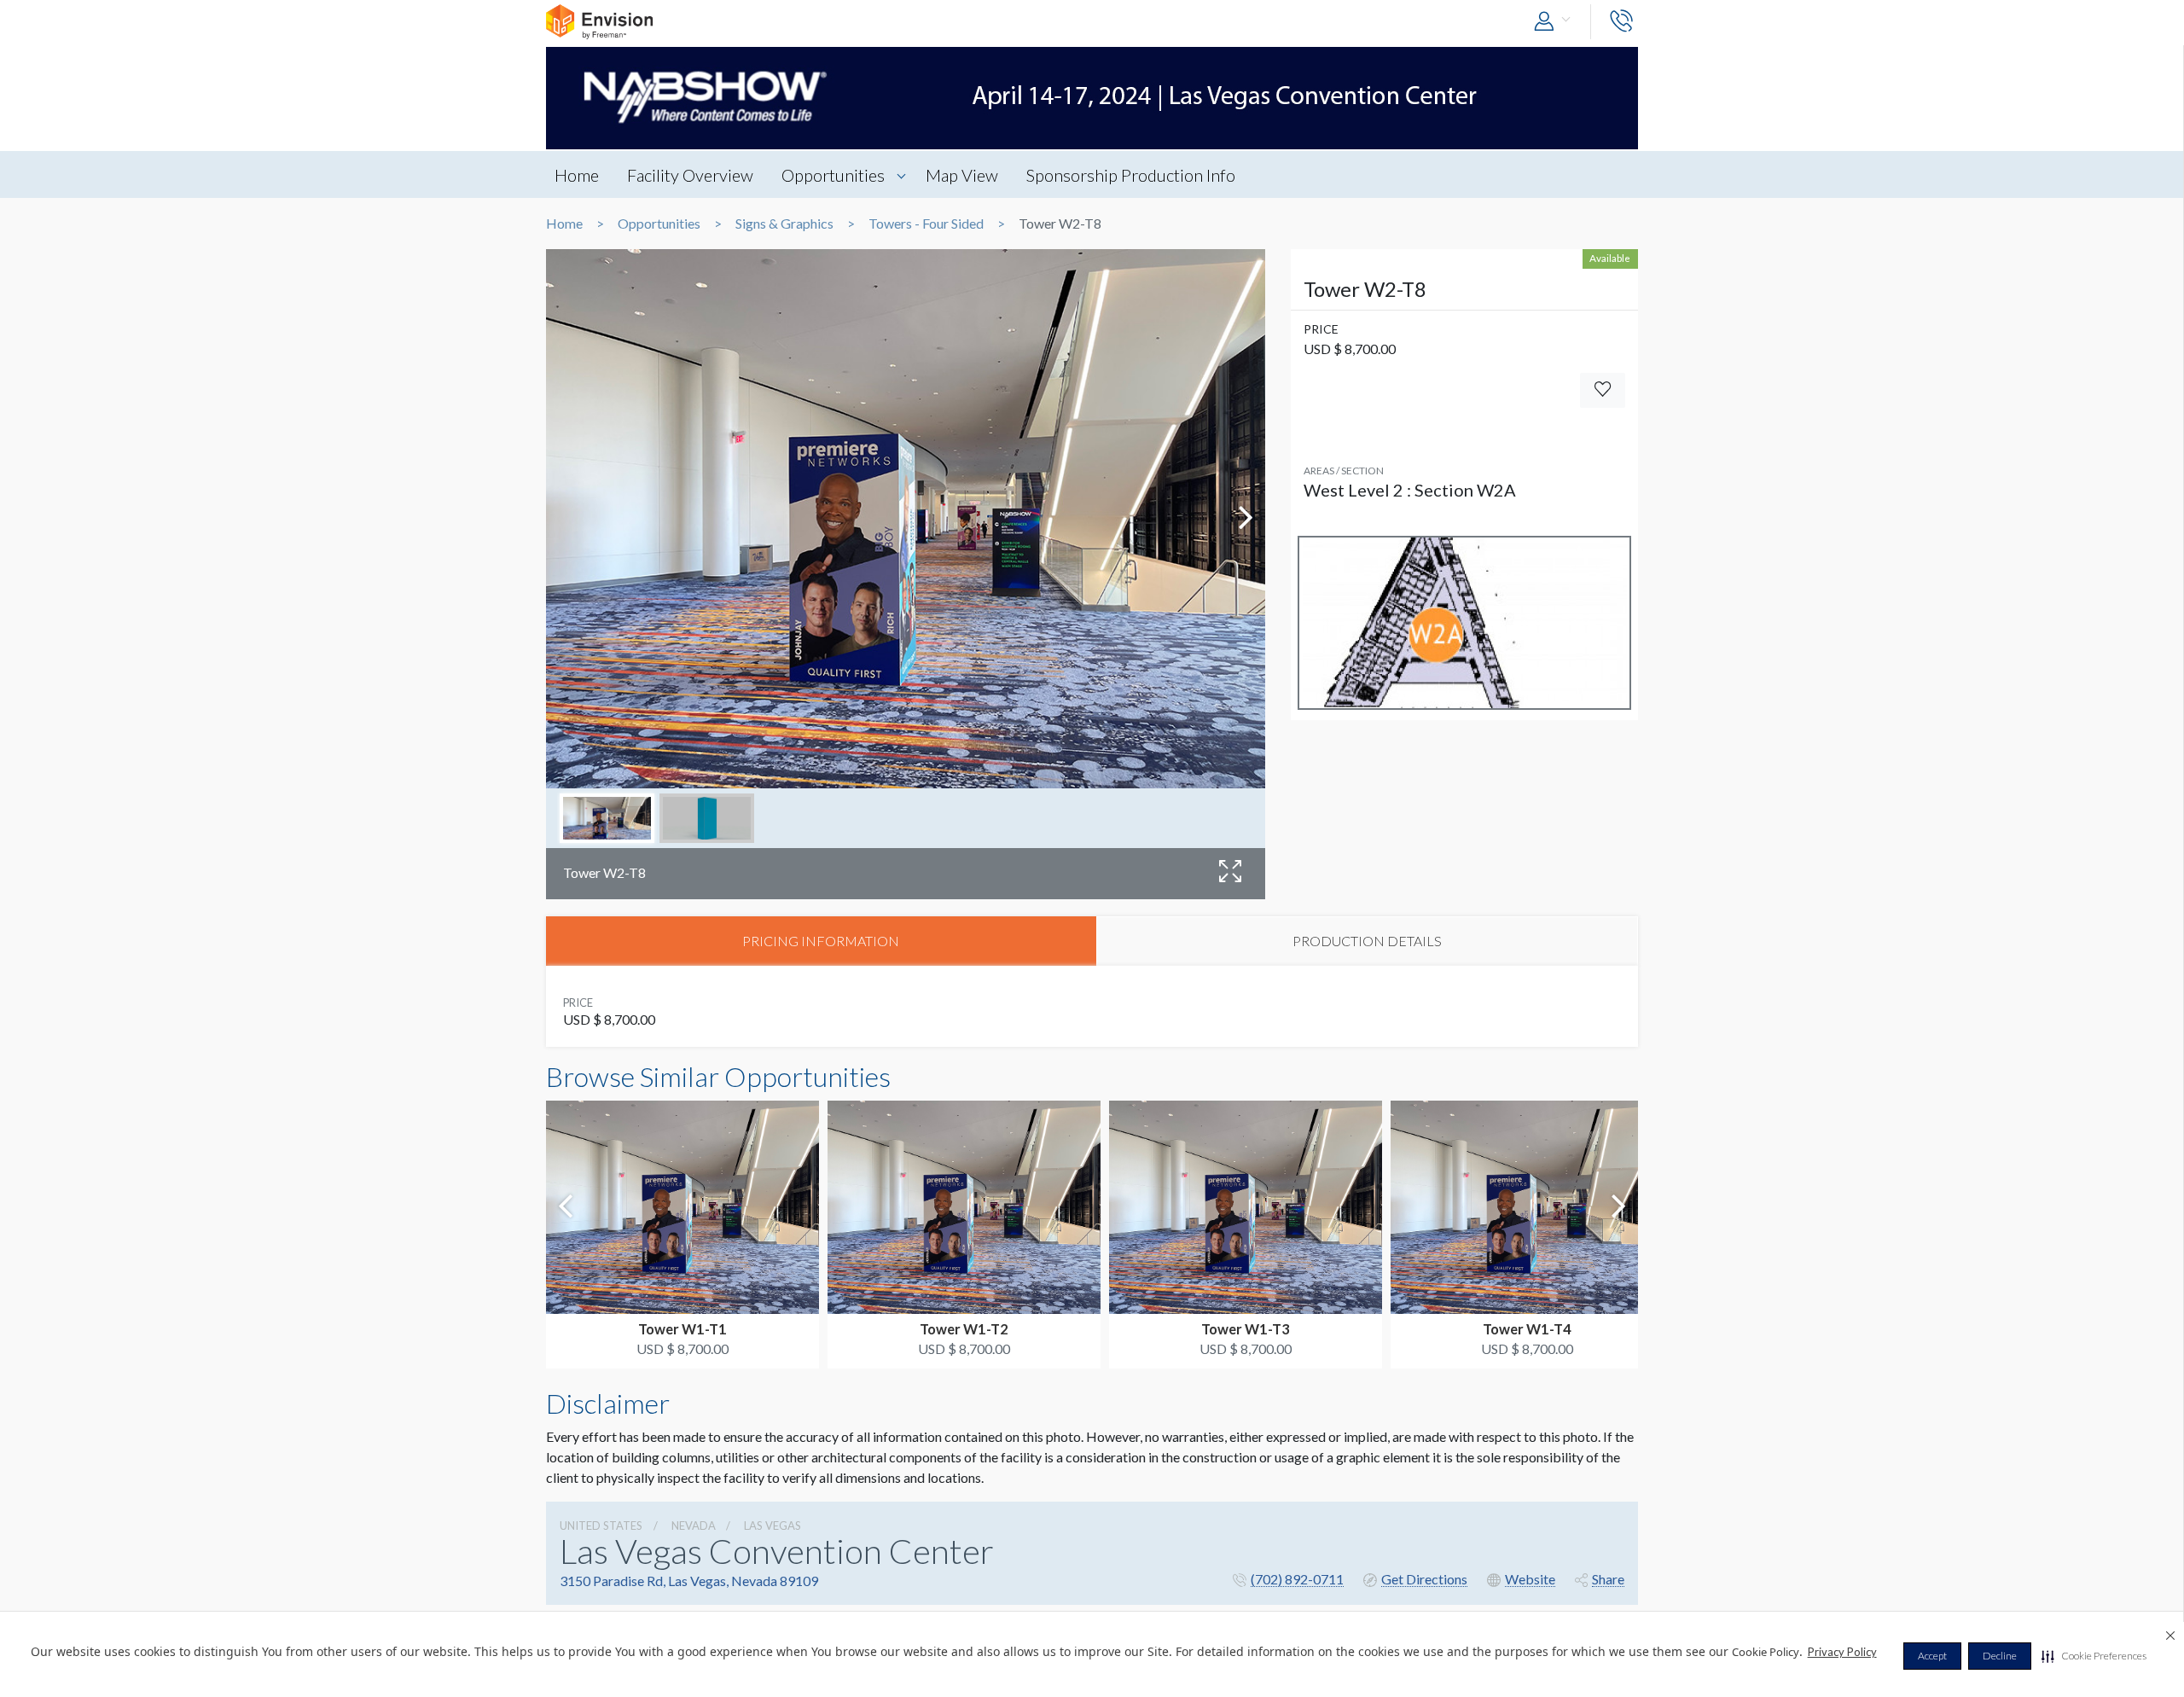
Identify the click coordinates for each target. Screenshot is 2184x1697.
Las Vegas (773, 1526)
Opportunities (833, 175)
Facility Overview (690, 175)
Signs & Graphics (784, 224)
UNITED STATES (601, 1526)
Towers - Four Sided (926, 224)
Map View (962, 175)
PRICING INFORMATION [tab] (821, 941)
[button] (2094, 1656)
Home (577, 175)
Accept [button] (1932, 1656)
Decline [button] (2000, 1656)
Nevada (694, 1526)
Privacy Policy (1842, 1652)
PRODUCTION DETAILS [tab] (1367, 941)
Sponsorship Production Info (1131, 175)
